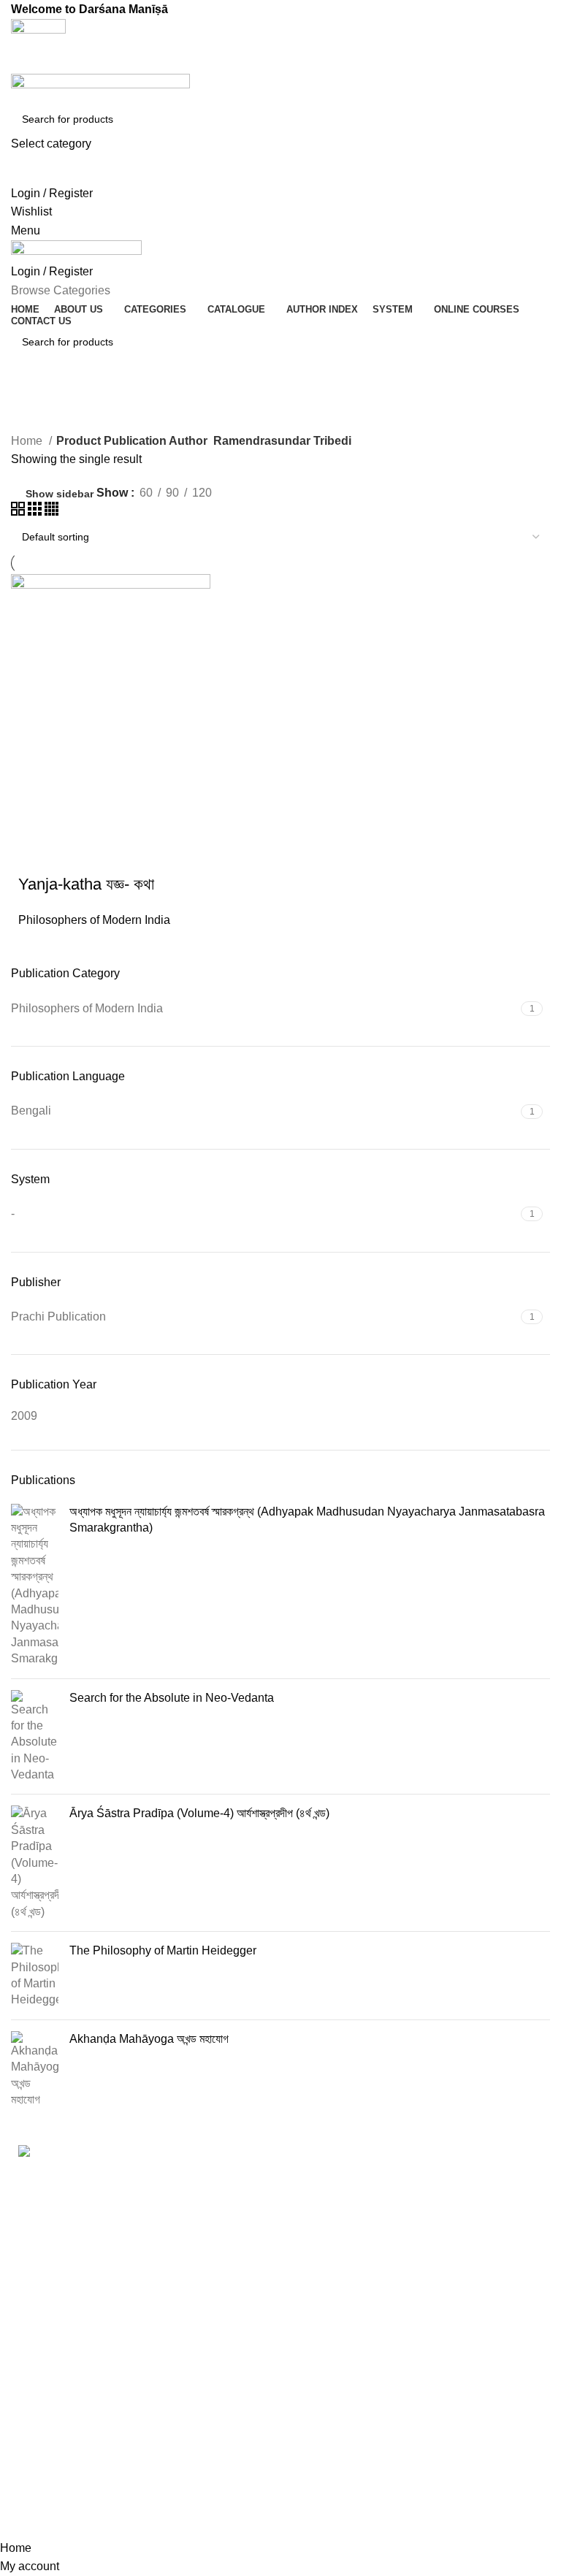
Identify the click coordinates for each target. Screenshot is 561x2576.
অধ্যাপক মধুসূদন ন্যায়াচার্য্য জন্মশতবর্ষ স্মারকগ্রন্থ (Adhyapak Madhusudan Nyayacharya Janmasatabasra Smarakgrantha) (307, 1520)
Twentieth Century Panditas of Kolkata (248, 2449)
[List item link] (93, 2371)
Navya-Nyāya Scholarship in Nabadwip (235, 2236)
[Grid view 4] (51, 512)
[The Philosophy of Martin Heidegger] (35, 1976)
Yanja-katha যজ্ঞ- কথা (86, 884)
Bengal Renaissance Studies (252, 2183)
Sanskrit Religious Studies (245, 2405)
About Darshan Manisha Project (448, 2228)
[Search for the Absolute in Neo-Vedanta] (35, 1737)
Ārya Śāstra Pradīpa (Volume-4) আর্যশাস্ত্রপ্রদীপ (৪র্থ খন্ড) (199, 1813)
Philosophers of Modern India (94, 920)
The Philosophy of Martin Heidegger (163, 1950)
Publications (417, 2263)
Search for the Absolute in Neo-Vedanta (172, 1698)
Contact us (413, 2291)
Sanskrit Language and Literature (258, 2332)
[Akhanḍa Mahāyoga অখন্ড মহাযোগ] (35, 2070)
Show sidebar (60, 494)
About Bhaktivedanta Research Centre (466, 2184)
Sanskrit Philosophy (250, 2368)
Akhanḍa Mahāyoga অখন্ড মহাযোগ (149, 2039)
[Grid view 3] (36, 512)
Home (28, 441)
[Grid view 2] (19, 512)
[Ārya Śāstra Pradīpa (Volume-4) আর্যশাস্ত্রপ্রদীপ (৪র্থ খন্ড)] (35, 1863)
